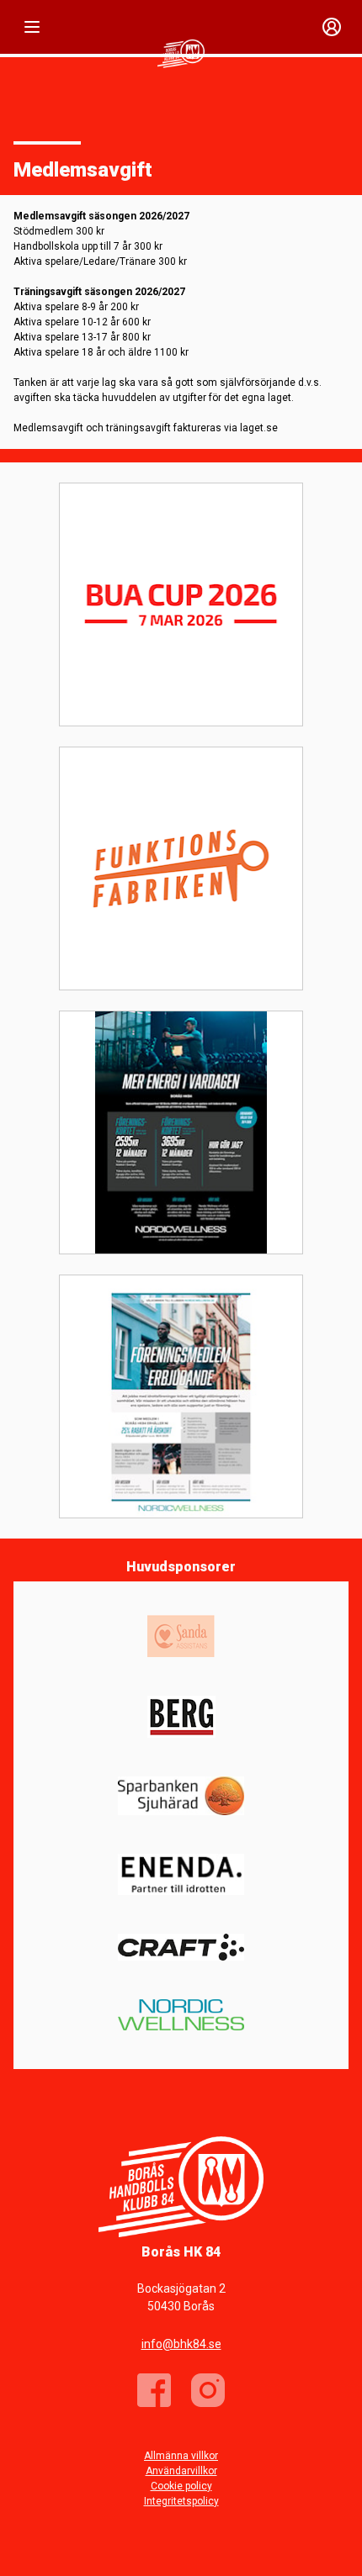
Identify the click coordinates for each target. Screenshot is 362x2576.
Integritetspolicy (181, 2501)
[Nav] (32, 27)
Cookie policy (181, 2486)
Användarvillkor (181, 2471)
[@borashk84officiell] (208, 2390)
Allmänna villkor (181, 2456)
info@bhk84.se (181, 2344)
